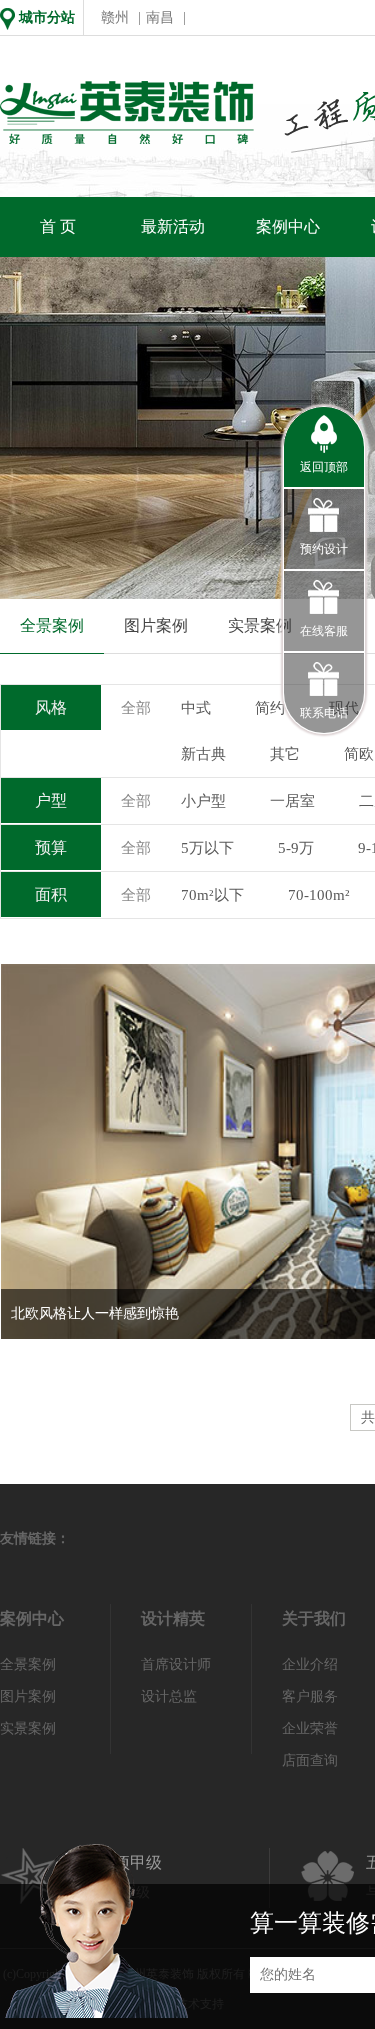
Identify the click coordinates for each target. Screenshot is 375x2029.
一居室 (292, 801)
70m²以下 (212, 895)
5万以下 (207, 848)
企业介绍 (310, 1664)
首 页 (58, 226)
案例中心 (288, 226)
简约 (270, 708)
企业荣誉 (310, 1728)
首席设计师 (176, 1664)
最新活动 (173, 226)
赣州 (115, 17)
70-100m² (319, 895)
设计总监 (169, 1696)
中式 (196, 708)
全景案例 (52, 625)
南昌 (160, 17)
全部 (136, 708)
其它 (285, 754)
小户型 (203, 801)
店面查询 (310, 1760)
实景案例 (260, 625)
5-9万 (296, 848)
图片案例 (156, 625)
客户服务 (310, 1696)
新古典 (203, 754)
